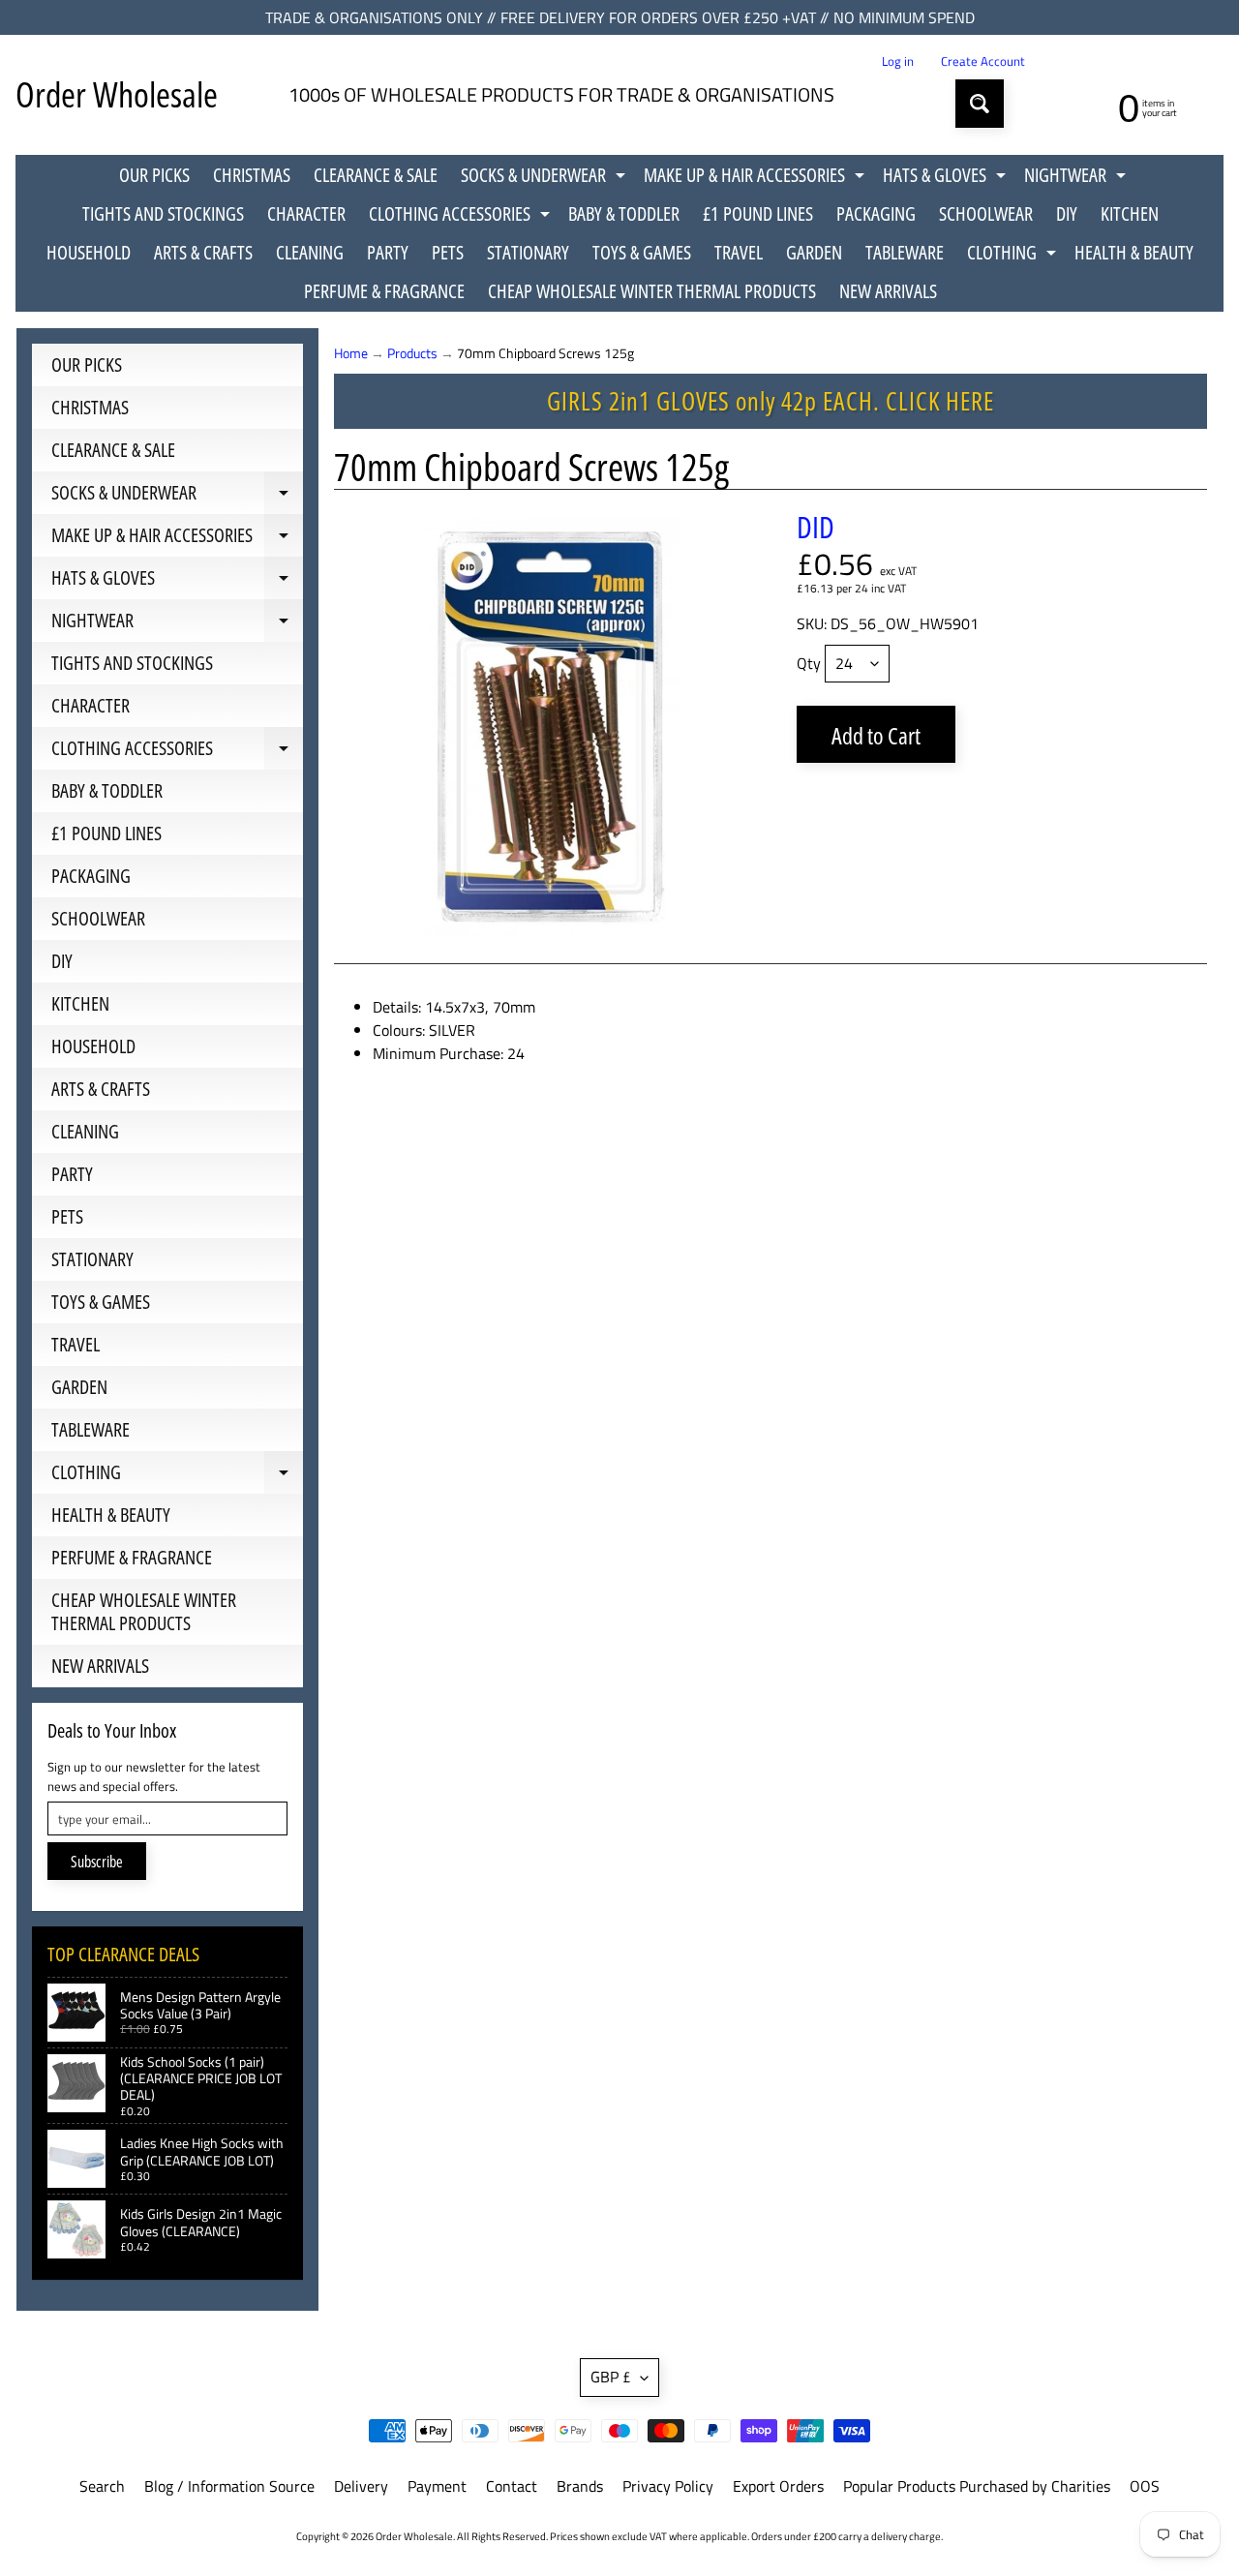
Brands (580, 2486)
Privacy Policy (668, 2486)
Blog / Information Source (229, 2486)
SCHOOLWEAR (986, 213)
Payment (437, 2486)
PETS (448, 252)
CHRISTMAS (252, 175)
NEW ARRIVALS (888, 291)
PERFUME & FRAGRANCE (384, 291)
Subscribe (97, 1862)
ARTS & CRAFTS (203, 252)
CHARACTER (306, 213)
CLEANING (310, 252)
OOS (1145, 2486)
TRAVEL (739, 252)
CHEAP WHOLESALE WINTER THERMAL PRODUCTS (652, 291)
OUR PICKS (154, 175)
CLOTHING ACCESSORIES (462, 217)
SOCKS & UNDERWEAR (545, 178)
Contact (512, 2486)
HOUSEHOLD (89, 252)
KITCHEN (1130, 213)
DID (816, 527)
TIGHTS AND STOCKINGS (163, 213)
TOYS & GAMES (642, 252)
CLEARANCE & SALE (376, 175)
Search (102, 2486)
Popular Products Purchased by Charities (977, 2486)
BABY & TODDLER (624, 213)
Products (412, 353)
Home (351, 353)
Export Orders (778, 2486)
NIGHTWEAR (1077, 178)
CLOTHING (1014, 256)
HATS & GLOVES (947, 178)
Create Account (983, 61)
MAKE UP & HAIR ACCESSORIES (756, 178)
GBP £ (611, 2377)
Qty (809, 663)
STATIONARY (528, 252)
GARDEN (814, 252)
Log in (898, 61)
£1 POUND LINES (758, 213)
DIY (1067, 213)
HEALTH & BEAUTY (1134, 252)
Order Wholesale (117, 94)
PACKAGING (876, 213)
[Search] (980, 104)
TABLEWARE (905, 252)
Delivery (361, 2486)
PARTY (388, 252)
